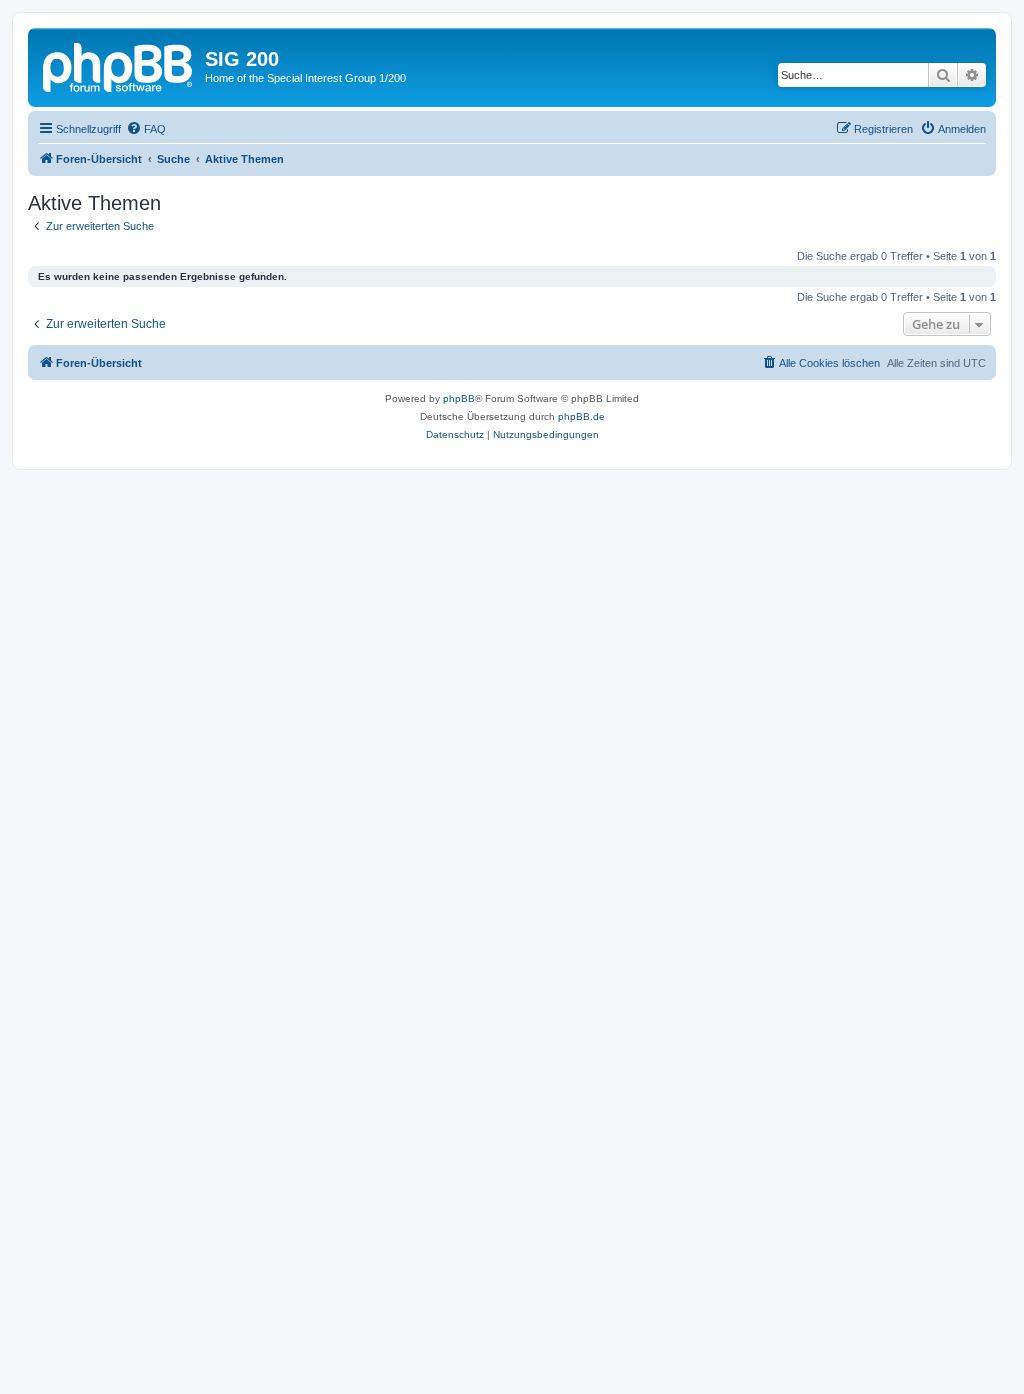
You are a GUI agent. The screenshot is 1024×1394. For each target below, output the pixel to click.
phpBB (459, 398)
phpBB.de (581, 416)
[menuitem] (146, 129)
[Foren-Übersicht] (119, 65)
